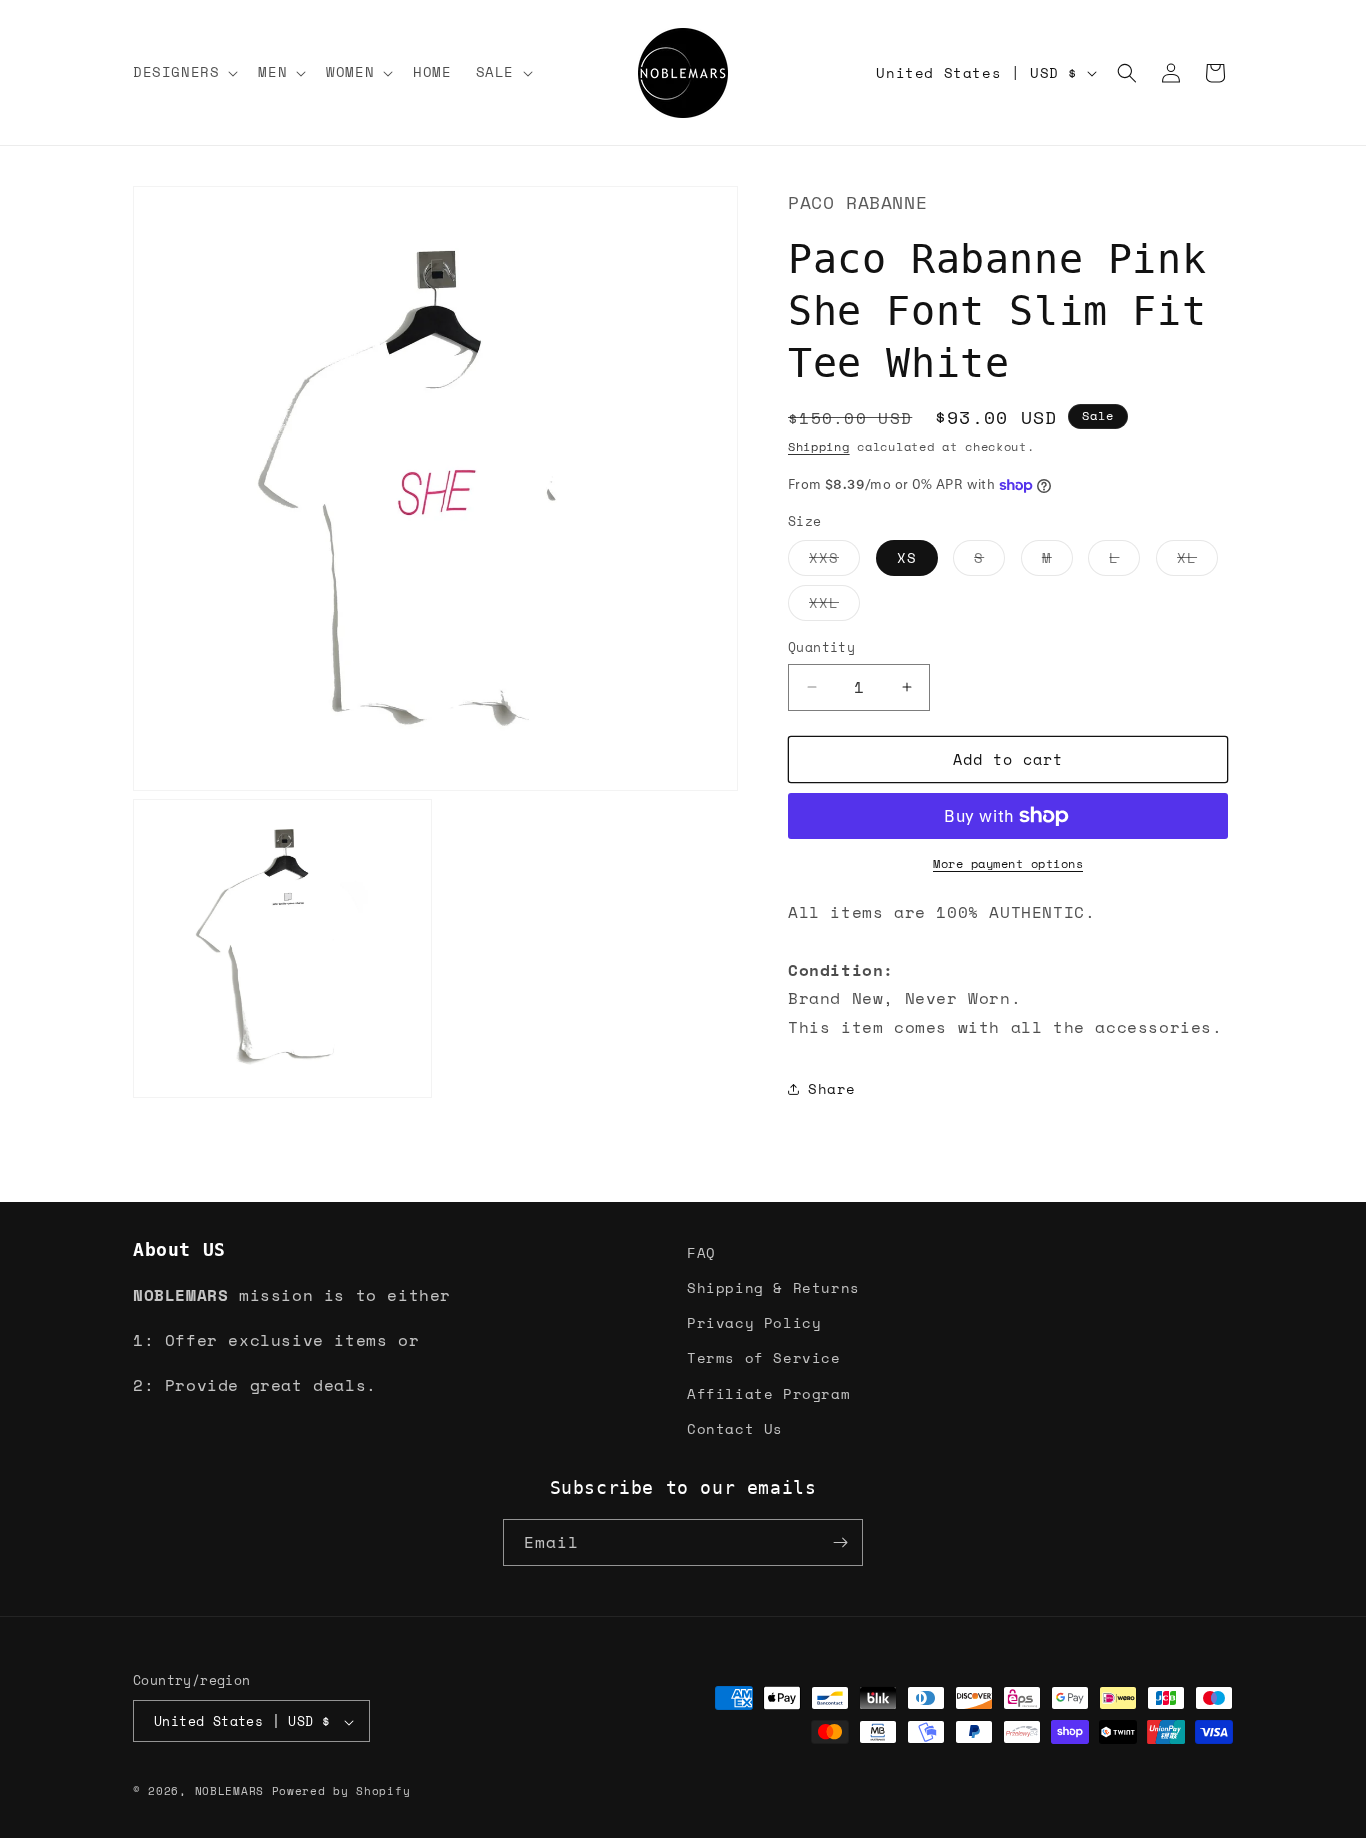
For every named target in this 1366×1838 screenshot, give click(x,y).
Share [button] (832, 1088)
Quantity (821, 647)
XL (1197, 561)
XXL (834, 606)
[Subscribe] (840, 1542)
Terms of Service (764, 1357)
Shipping (819, 446)
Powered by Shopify (341, 1792)
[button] (183, 72)
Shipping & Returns (773, 1287)
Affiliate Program (768, 1393)
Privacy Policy (754, 1322)
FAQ (701, 1252)
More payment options (1008, 863)
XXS (834, 561)
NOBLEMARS (229, 1792)
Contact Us (735, 1428)
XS (907, 557)
